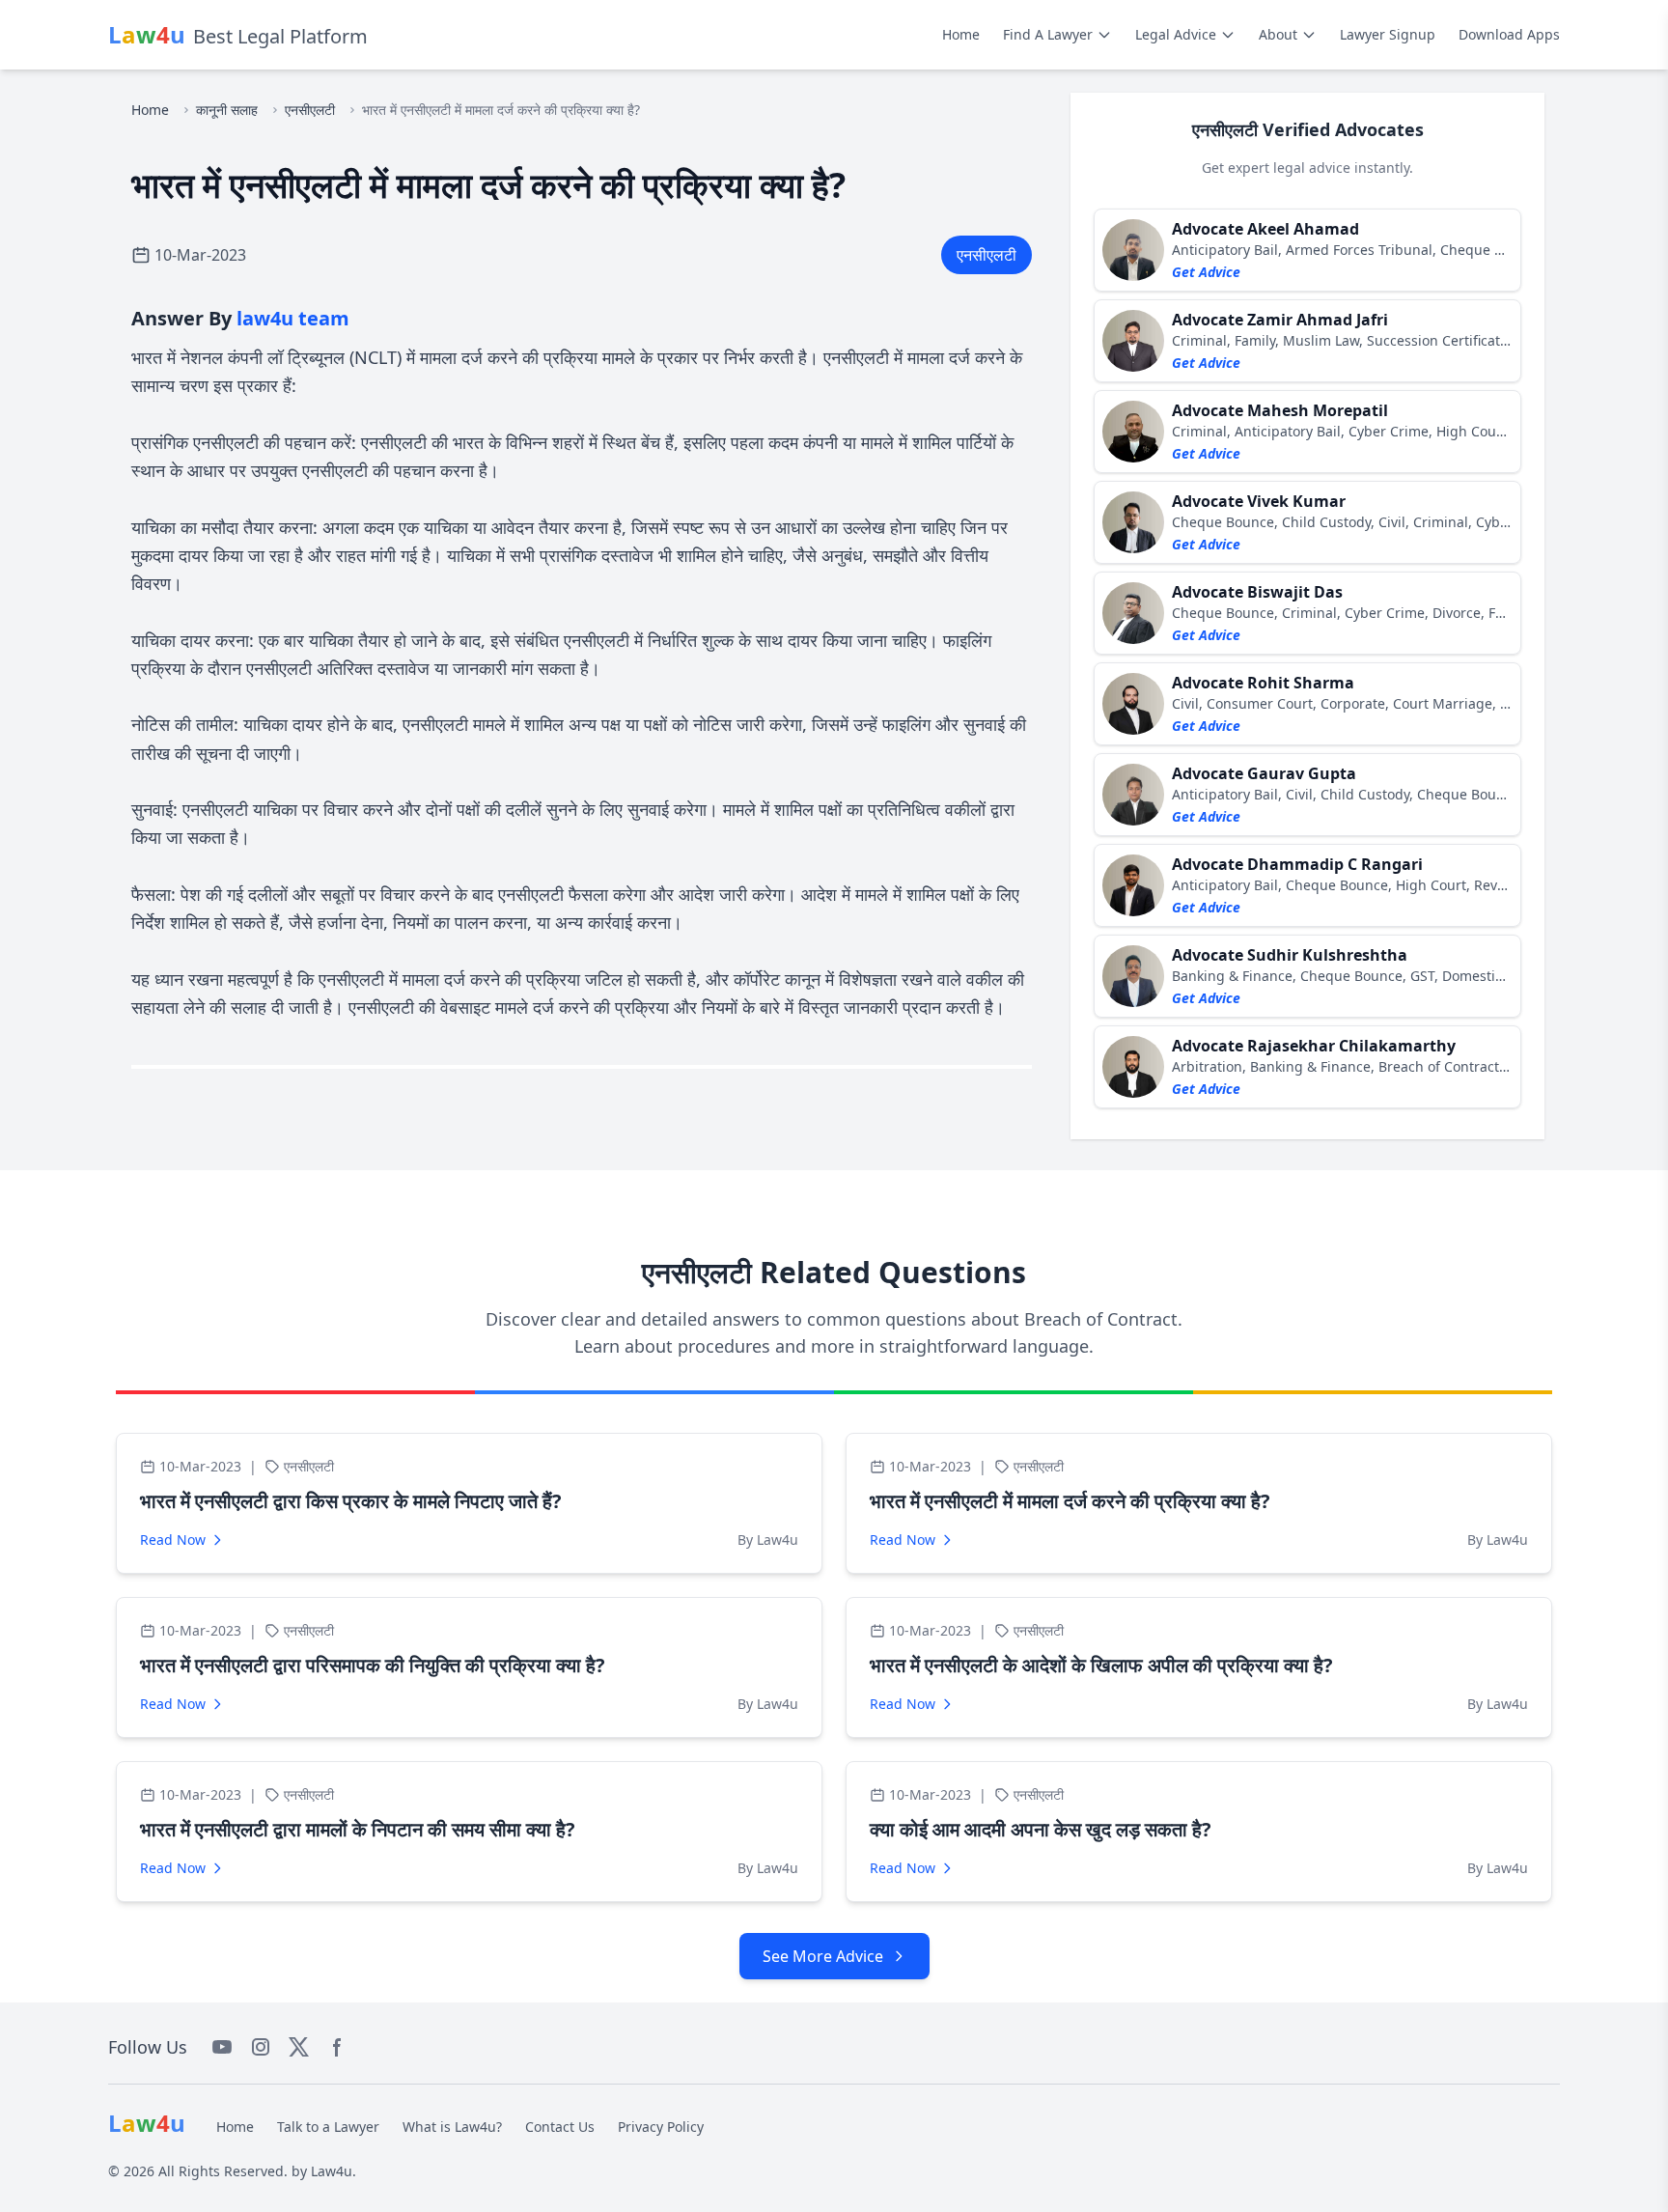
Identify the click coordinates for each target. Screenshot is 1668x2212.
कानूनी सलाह (227, 110)
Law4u (332, 2171)
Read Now (173, 1540)
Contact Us (560, 2127)
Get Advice (1206, 272)
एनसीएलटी (310, 110)
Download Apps (1509, 34)
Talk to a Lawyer (328, 2127)
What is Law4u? (452, 2127)
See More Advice (823, 1956)
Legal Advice (1176, 34)
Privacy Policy (661, 2127)
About (1278, 34)
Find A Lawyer (1048, 34)
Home (961, 34)
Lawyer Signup (1388, 34)
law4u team (293, 318)
